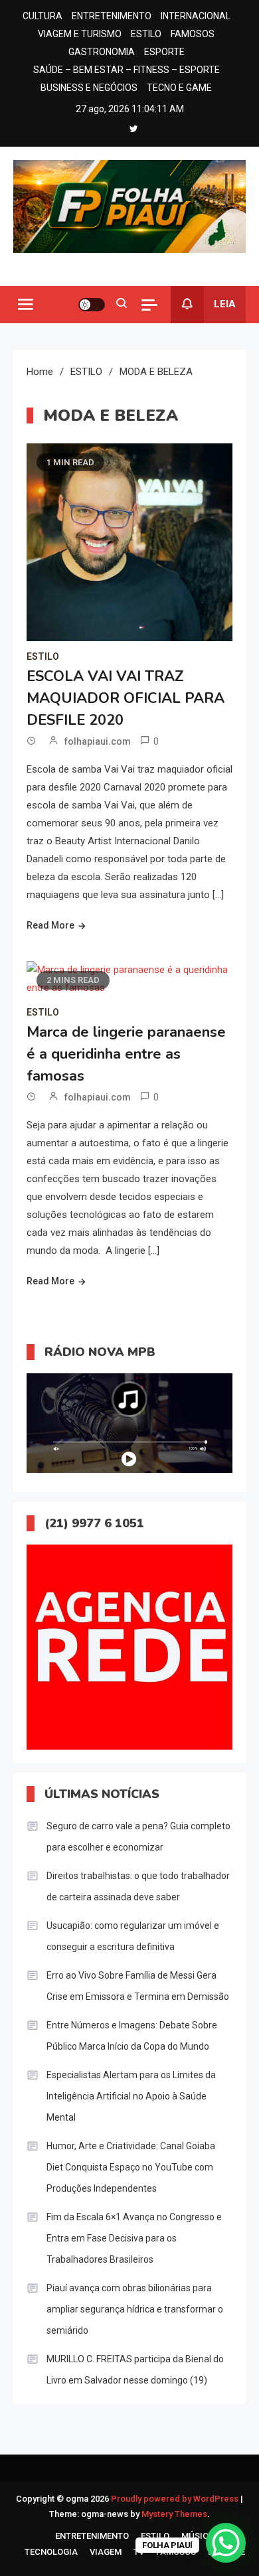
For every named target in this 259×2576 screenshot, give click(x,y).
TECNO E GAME (179, 88)
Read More (50, 925)
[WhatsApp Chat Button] (226, 2543)
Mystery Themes (174, 2514)
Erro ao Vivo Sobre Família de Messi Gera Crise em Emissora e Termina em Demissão (138, 1986)
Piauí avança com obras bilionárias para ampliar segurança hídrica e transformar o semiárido (135, 2309)
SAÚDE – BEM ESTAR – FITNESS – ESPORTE (127, 70)
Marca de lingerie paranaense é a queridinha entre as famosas (126, 1054)
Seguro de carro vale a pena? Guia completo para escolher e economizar (138, 1837)
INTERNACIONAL (196, 16)
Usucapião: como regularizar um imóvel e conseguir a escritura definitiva (133, 1936)
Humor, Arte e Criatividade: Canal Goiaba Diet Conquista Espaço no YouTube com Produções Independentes (131, 2167)
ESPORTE (164, 52)
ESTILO (146, 34)
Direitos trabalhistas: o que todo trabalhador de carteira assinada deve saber (138, 1886)
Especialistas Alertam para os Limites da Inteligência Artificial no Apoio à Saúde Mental (131, 2096)
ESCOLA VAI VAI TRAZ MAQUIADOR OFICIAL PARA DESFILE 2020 (126, 698)
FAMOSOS (193, 34)
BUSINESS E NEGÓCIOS (89, 88)
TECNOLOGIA (51, 2552)
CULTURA (43, 16)
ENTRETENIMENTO (112, 16)
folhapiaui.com (98, 741)
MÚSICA (198, 2536)
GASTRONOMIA (102, 52)
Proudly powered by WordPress (176, 2499)
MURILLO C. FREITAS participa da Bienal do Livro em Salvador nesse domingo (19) (135, 2370)
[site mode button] (92, 305)
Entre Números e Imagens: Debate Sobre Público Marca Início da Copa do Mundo (132, 2036)
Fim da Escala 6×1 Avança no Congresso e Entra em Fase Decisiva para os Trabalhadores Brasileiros (134, 2238)
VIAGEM (106, 2552)
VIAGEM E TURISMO (80, 34)
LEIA (225, 304)
